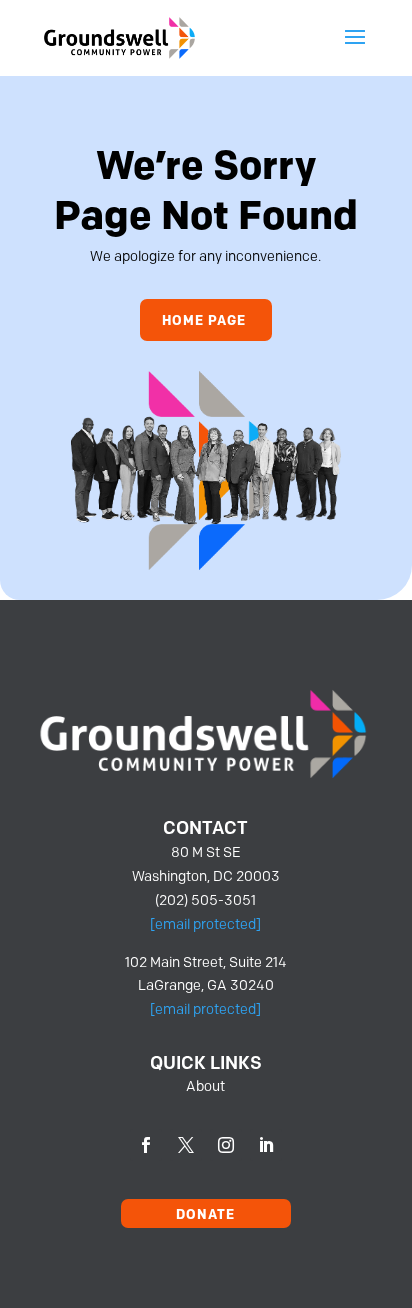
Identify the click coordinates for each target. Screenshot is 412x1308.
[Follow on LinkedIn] (266, 1145)
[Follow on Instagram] (226, 1145)
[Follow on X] (186, 1145)
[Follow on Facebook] (146, 1145)
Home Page (204, 320)
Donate (205, 1214)
